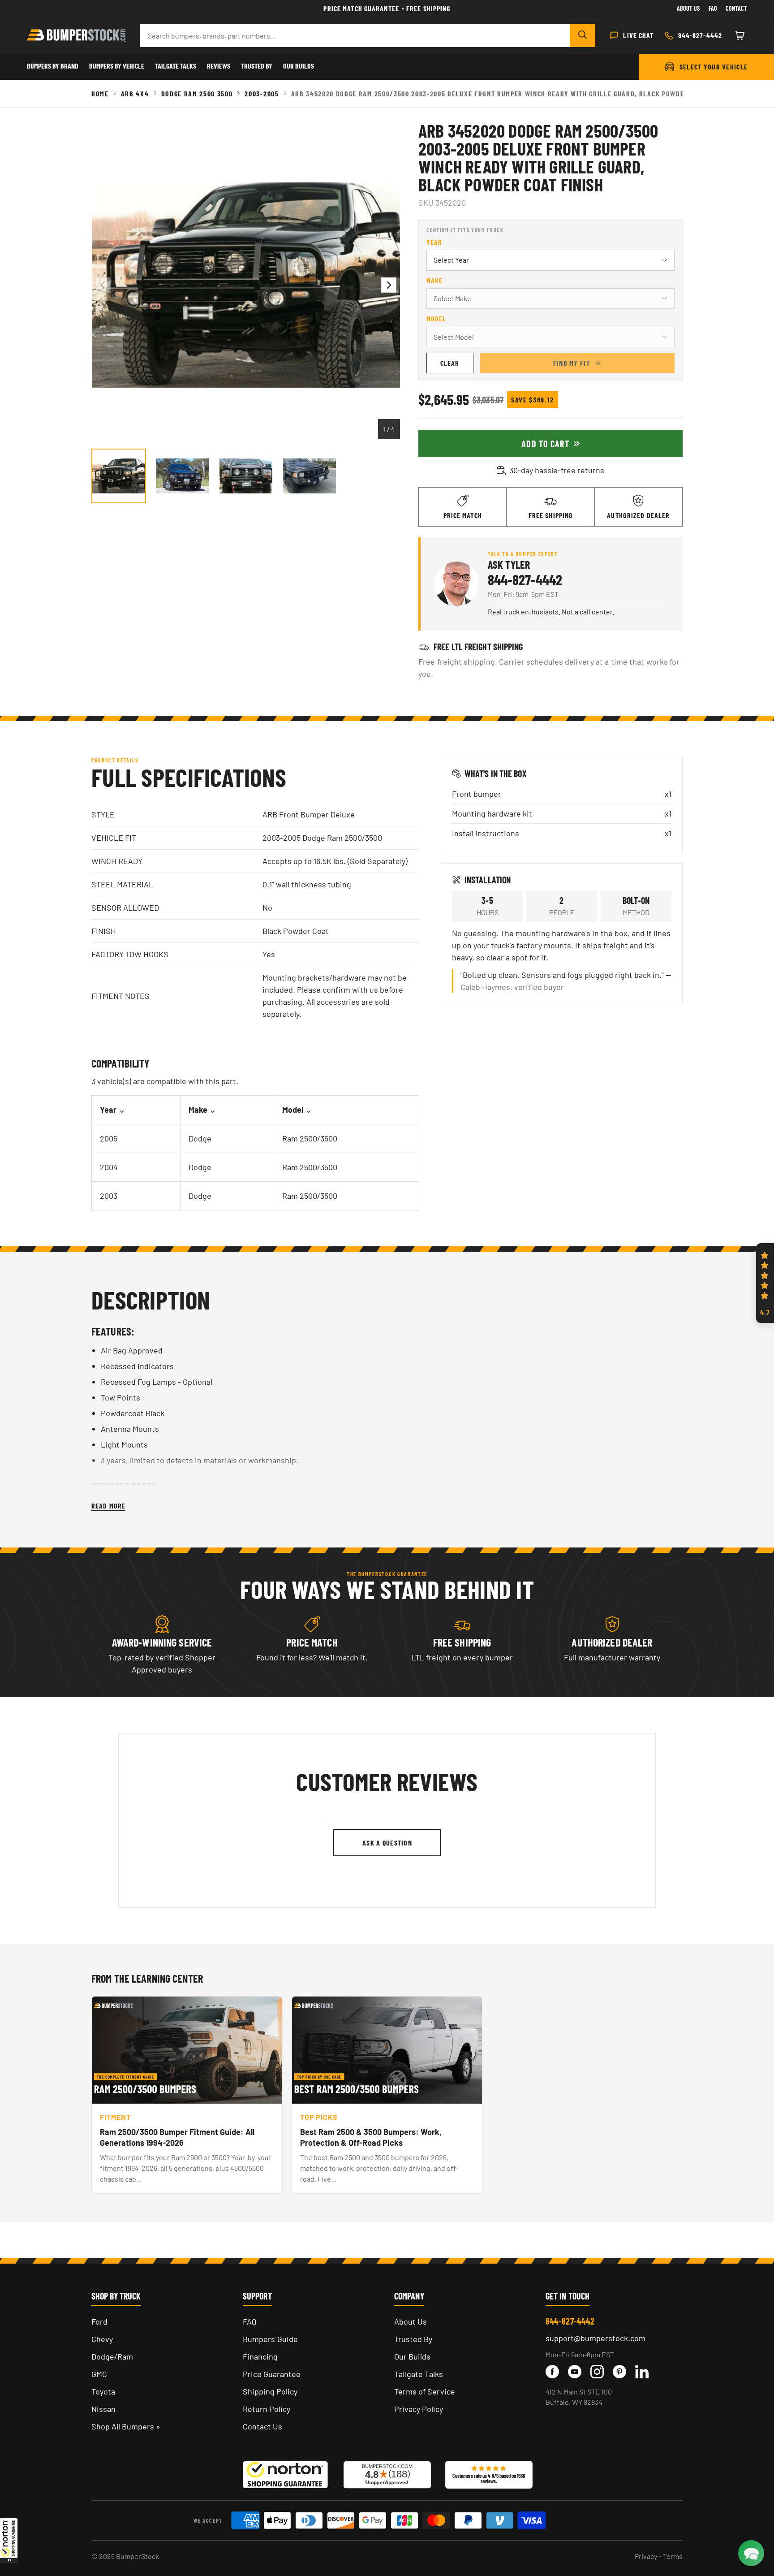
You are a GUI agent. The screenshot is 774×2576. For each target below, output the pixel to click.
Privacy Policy (419, 2409)
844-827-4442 (525, 579)
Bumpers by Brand (53, 66)
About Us (688, 8)
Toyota (103, 2391)
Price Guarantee (272, 2374)
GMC (99, 2374)
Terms (673, 2556)
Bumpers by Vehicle (117, 66)
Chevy (102, 2339)
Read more (108, 1506)
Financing (260, 2356)
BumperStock (138, 2556)
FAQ (249, 2321)
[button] (9, 2540)
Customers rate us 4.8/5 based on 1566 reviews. (489, 2478)
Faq (713, 8)
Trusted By (257, 66)
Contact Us (262, 2426)
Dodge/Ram (112, 2356)
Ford (99, 2321)
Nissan (103, 2409)
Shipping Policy (270, 2391)
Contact (736, 8)
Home (100, 93)
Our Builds (299, 66)
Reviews (219, 66)
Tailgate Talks (176, 66)
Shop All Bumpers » (126, 2426)
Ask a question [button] (387, 1843)
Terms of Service (425, 2391)
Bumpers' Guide (270, 2339)
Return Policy (267, 2409)
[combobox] (355, 36)
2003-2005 (262, 93)
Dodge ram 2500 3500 (197, 93)
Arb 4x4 (135, 93)
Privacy (646, 2556)
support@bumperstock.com (596, 2338)
